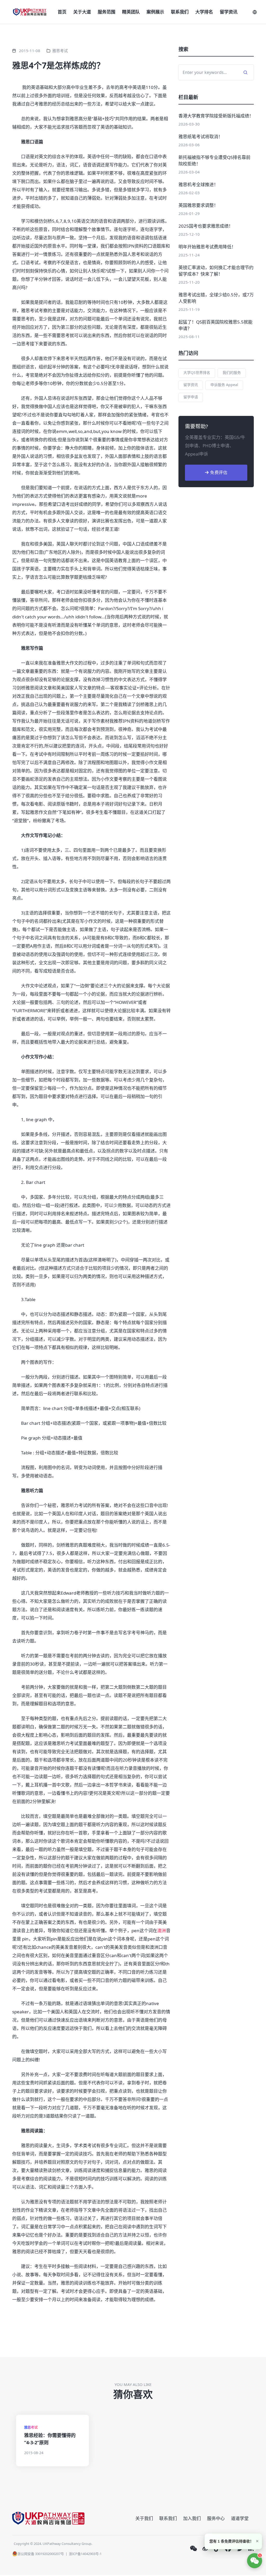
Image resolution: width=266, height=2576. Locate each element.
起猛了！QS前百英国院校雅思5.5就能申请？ (215, 325)
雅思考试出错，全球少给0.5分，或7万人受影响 (216, 298)
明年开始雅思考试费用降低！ (207, 247)
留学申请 (191, 397)
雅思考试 (60, 51)
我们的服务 (232, 372)
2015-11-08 (30, 51)
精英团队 (131, 12)
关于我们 (144, 2518)
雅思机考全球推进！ (198, 184)
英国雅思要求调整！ (198, 205)
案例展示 (155, 12)
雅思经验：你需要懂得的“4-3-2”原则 (50, 2439)
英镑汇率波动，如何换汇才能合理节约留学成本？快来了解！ (216, 271)
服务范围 (107, 12)
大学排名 (204, 12)
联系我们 (180, 12)
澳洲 (162, 1931)
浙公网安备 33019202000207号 (41, 2554)
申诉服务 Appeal (224, 385)
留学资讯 (229, 12)
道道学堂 (240, 2518)
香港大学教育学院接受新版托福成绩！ (216, 116)
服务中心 (216, 2518)
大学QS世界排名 (197, 372)
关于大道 (82, 12)
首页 (62, 12)
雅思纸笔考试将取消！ (201, 137)
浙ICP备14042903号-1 (85, 2554)
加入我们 (192, 2518)
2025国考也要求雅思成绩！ (206, 226)
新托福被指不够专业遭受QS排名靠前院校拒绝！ (214, 160)
